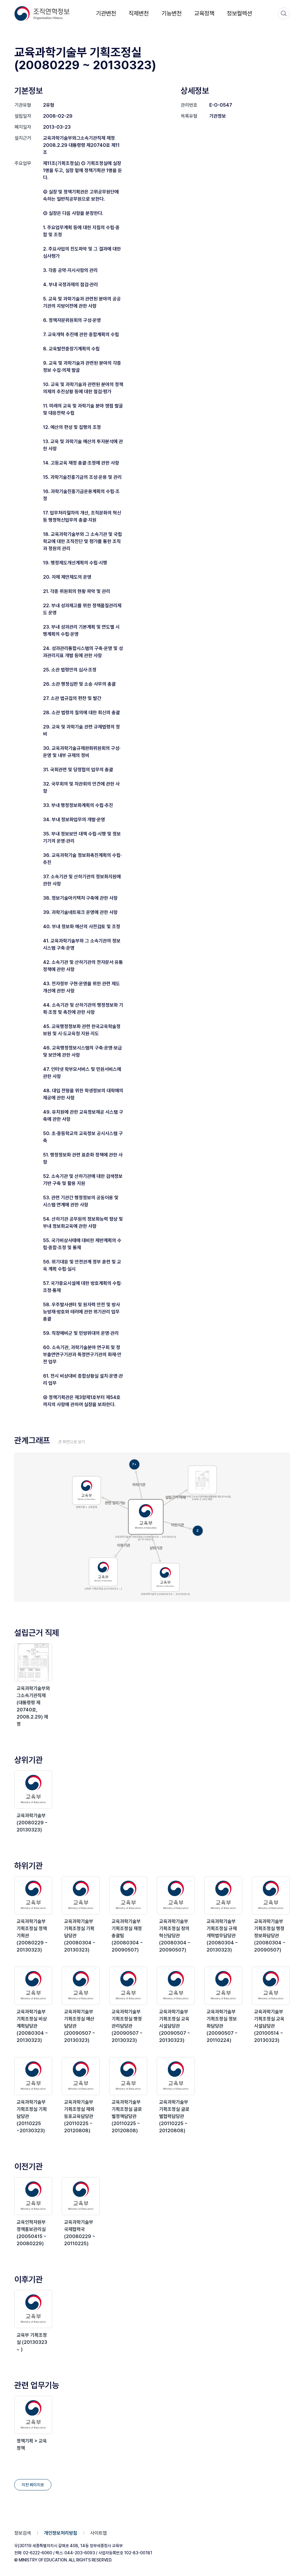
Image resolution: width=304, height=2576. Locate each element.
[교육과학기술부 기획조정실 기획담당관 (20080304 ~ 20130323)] (81, 1895)
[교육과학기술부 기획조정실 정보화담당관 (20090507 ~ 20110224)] (223, 1986)
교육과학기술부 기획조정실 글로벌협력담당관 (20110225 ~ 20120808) (174, 2116)
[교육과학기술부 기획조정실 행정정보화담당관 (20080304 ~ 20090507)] (271, 1895)
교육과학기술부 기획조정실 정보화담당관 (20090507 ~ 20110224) (222, 2026)
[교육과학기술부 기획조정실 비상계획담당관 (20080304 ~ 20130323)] (33, 1986)
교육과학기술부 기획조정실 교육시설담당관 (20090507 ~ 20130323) (175, 2026)
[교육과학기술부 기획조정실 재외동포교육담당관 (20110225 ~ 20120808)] (81, 2076)
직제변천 (139, 13)
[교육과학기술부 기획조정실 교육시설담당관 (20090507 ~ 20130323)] (176, 1986)
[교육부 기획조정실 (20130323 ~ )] (33, 2309)
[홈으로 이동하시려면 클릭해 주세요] (42, 14)
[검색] (284, 13)
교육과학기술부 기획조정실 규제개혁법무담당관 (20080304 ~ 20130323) (222, 1936)
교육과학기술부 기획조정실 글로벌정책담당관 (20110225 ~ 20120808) (127, 2116)
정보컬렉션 (239, 13)
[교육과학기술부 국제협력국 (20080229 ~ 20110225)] (81, 2196)
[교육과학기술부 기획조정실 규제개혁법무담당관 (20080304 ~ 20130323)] (223, 1895)
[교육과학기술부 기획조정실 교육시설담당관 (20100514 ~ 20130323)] (271, 1986)
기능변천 (172, 13)
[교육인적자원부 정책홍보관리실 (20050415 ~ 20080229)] (33, 2196)
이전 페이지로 (33, 2485)
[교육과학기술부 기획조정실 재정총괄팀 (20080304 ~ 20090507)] (128, 1895)
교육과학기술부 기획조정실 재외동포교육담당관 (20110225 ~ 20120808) (79, 2116)
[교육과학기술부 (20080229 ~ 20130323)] (33, 1790)
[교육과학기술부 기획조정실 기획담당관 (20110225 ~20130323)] (33, 2076)
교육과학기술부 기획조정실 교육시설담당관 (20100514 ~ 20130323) (269, 2026)
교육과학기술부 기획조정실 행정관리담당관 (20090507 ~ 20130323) (127, 2026)
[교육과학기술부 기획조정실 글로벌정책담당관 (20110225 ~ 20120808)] (128, 2076)
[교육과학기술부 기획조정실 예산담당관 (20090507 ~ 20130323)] (81, 1986)
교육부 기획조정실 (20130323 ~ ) (32, 2342)
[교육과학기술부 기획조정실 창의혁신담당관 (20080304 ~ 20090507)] (176, 1895)
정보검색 (23, 2533)
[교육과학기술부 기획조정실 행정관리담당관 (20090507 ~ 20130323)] (128, 1986)
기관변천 (106, 13)
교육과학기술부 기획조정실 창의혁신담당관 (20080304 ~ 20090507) (175, 1936)
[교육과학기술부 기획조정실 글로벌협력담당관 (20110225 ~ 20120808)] (176, 2076)
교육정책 (204, 13)
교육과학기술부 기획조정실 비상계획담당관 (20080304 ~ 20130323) (32, 2026)
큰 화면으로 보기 (72, 1442)
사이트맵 (99, 2533)
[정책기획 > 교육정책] (33, 2415)
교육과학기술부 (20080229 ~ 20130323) (32, 1823)
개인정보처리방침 (61, 2533)
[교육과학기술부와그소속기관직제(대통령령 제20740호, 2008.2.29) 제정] (33, 1662)
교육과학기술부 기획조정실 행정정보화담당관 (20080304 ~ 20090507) (270, 1936)
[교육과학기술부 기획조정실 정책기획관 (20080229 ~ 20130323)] (33, 1895)
